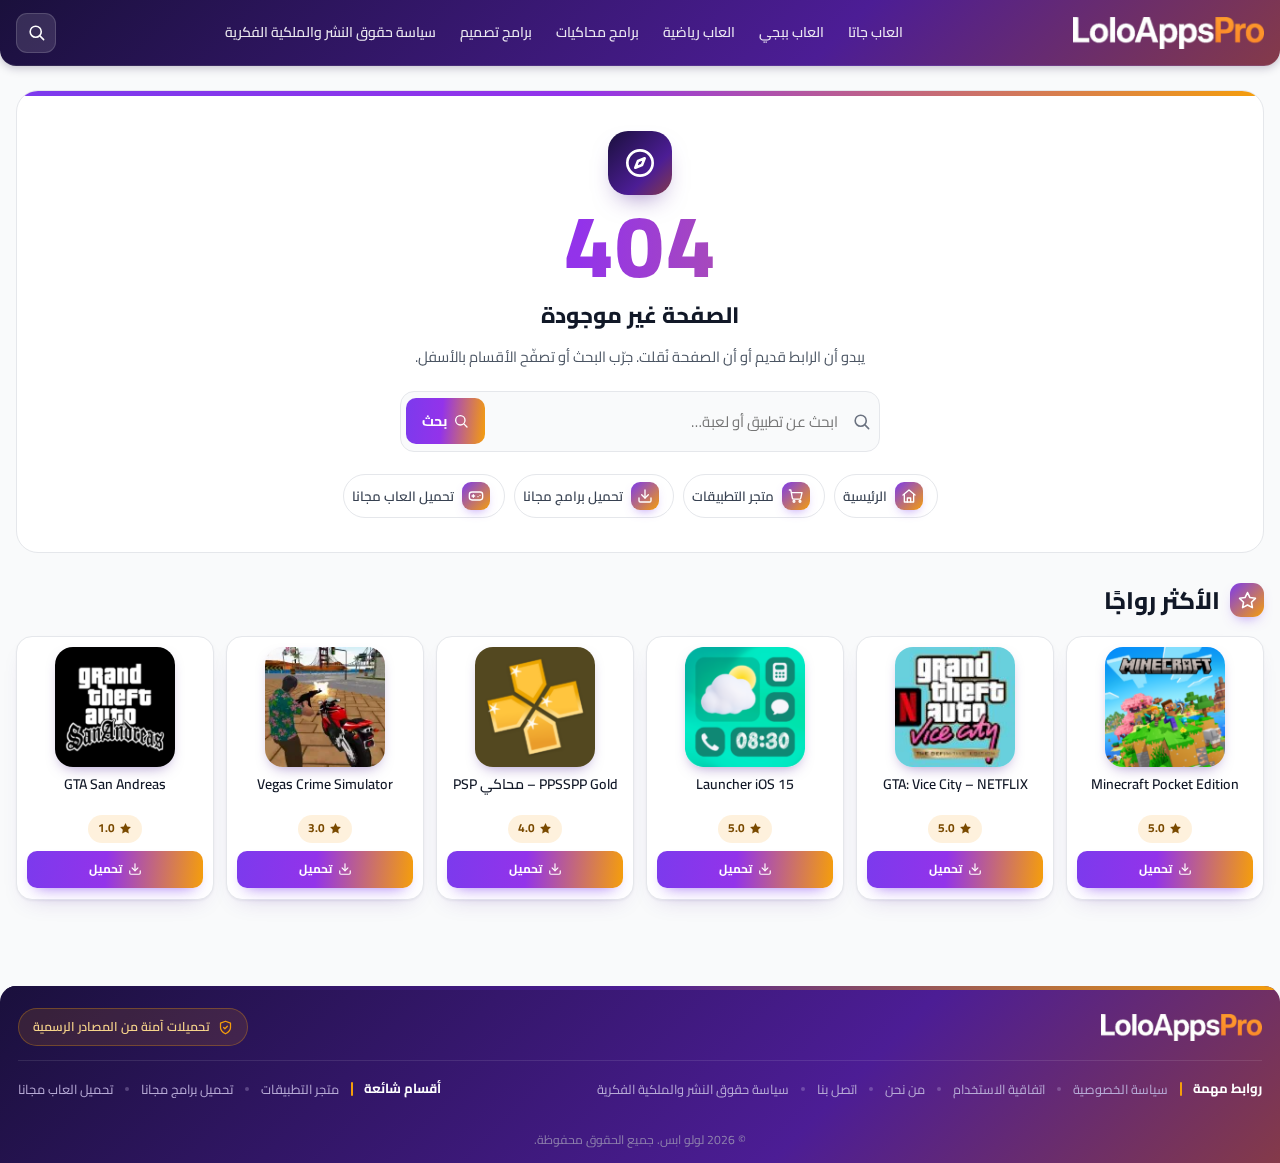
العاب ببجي (791, 32)
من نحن (905, 1089)
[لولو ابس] (1168, 33)
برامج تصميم (496, 32)
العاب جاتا (875, 32)
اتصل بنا (837, 1089)
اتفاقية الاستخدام (999, 1089)
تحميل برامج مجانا (187, 1089)
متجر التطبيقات (300, 1089)
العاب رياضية (699, 32)
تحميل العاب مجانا (65, 1089)
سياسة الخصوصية (1120, 1089)
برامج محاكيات (597, 32)
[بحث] (36, 33)
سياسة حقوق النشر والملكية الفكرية (330, 32)
